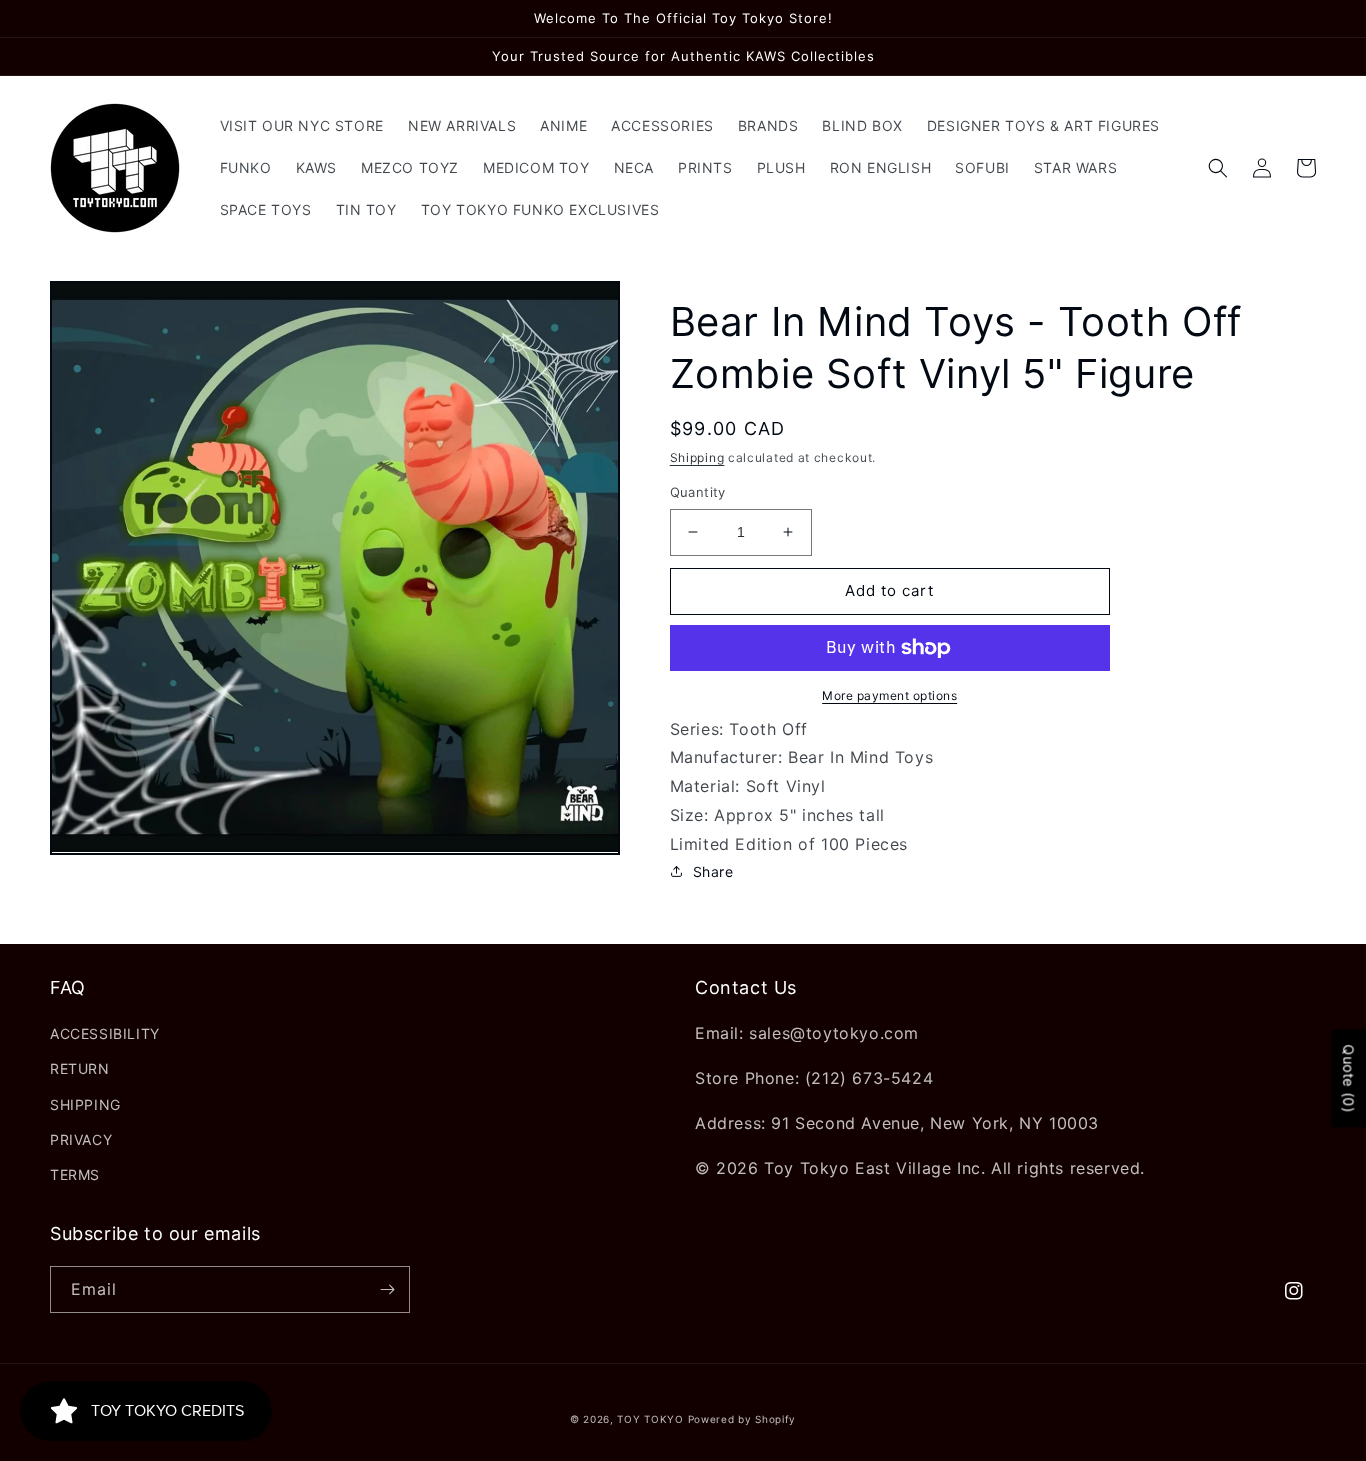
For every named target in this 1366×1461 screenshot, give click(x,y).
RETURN (80, 1068)
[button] (1218, 168)
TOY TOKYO (650, 1419)
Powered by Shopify (742, 1419)
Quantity (698, 492)
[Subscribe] (387, 1289)
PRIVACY (81, 1139)
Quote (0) (1348, 1078)
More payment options (889, 695)
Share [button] (713, 871)
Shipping (697, 457)
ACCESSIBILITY (105, 1033)
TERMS (75, 1174)
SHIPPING (85, 1104)
